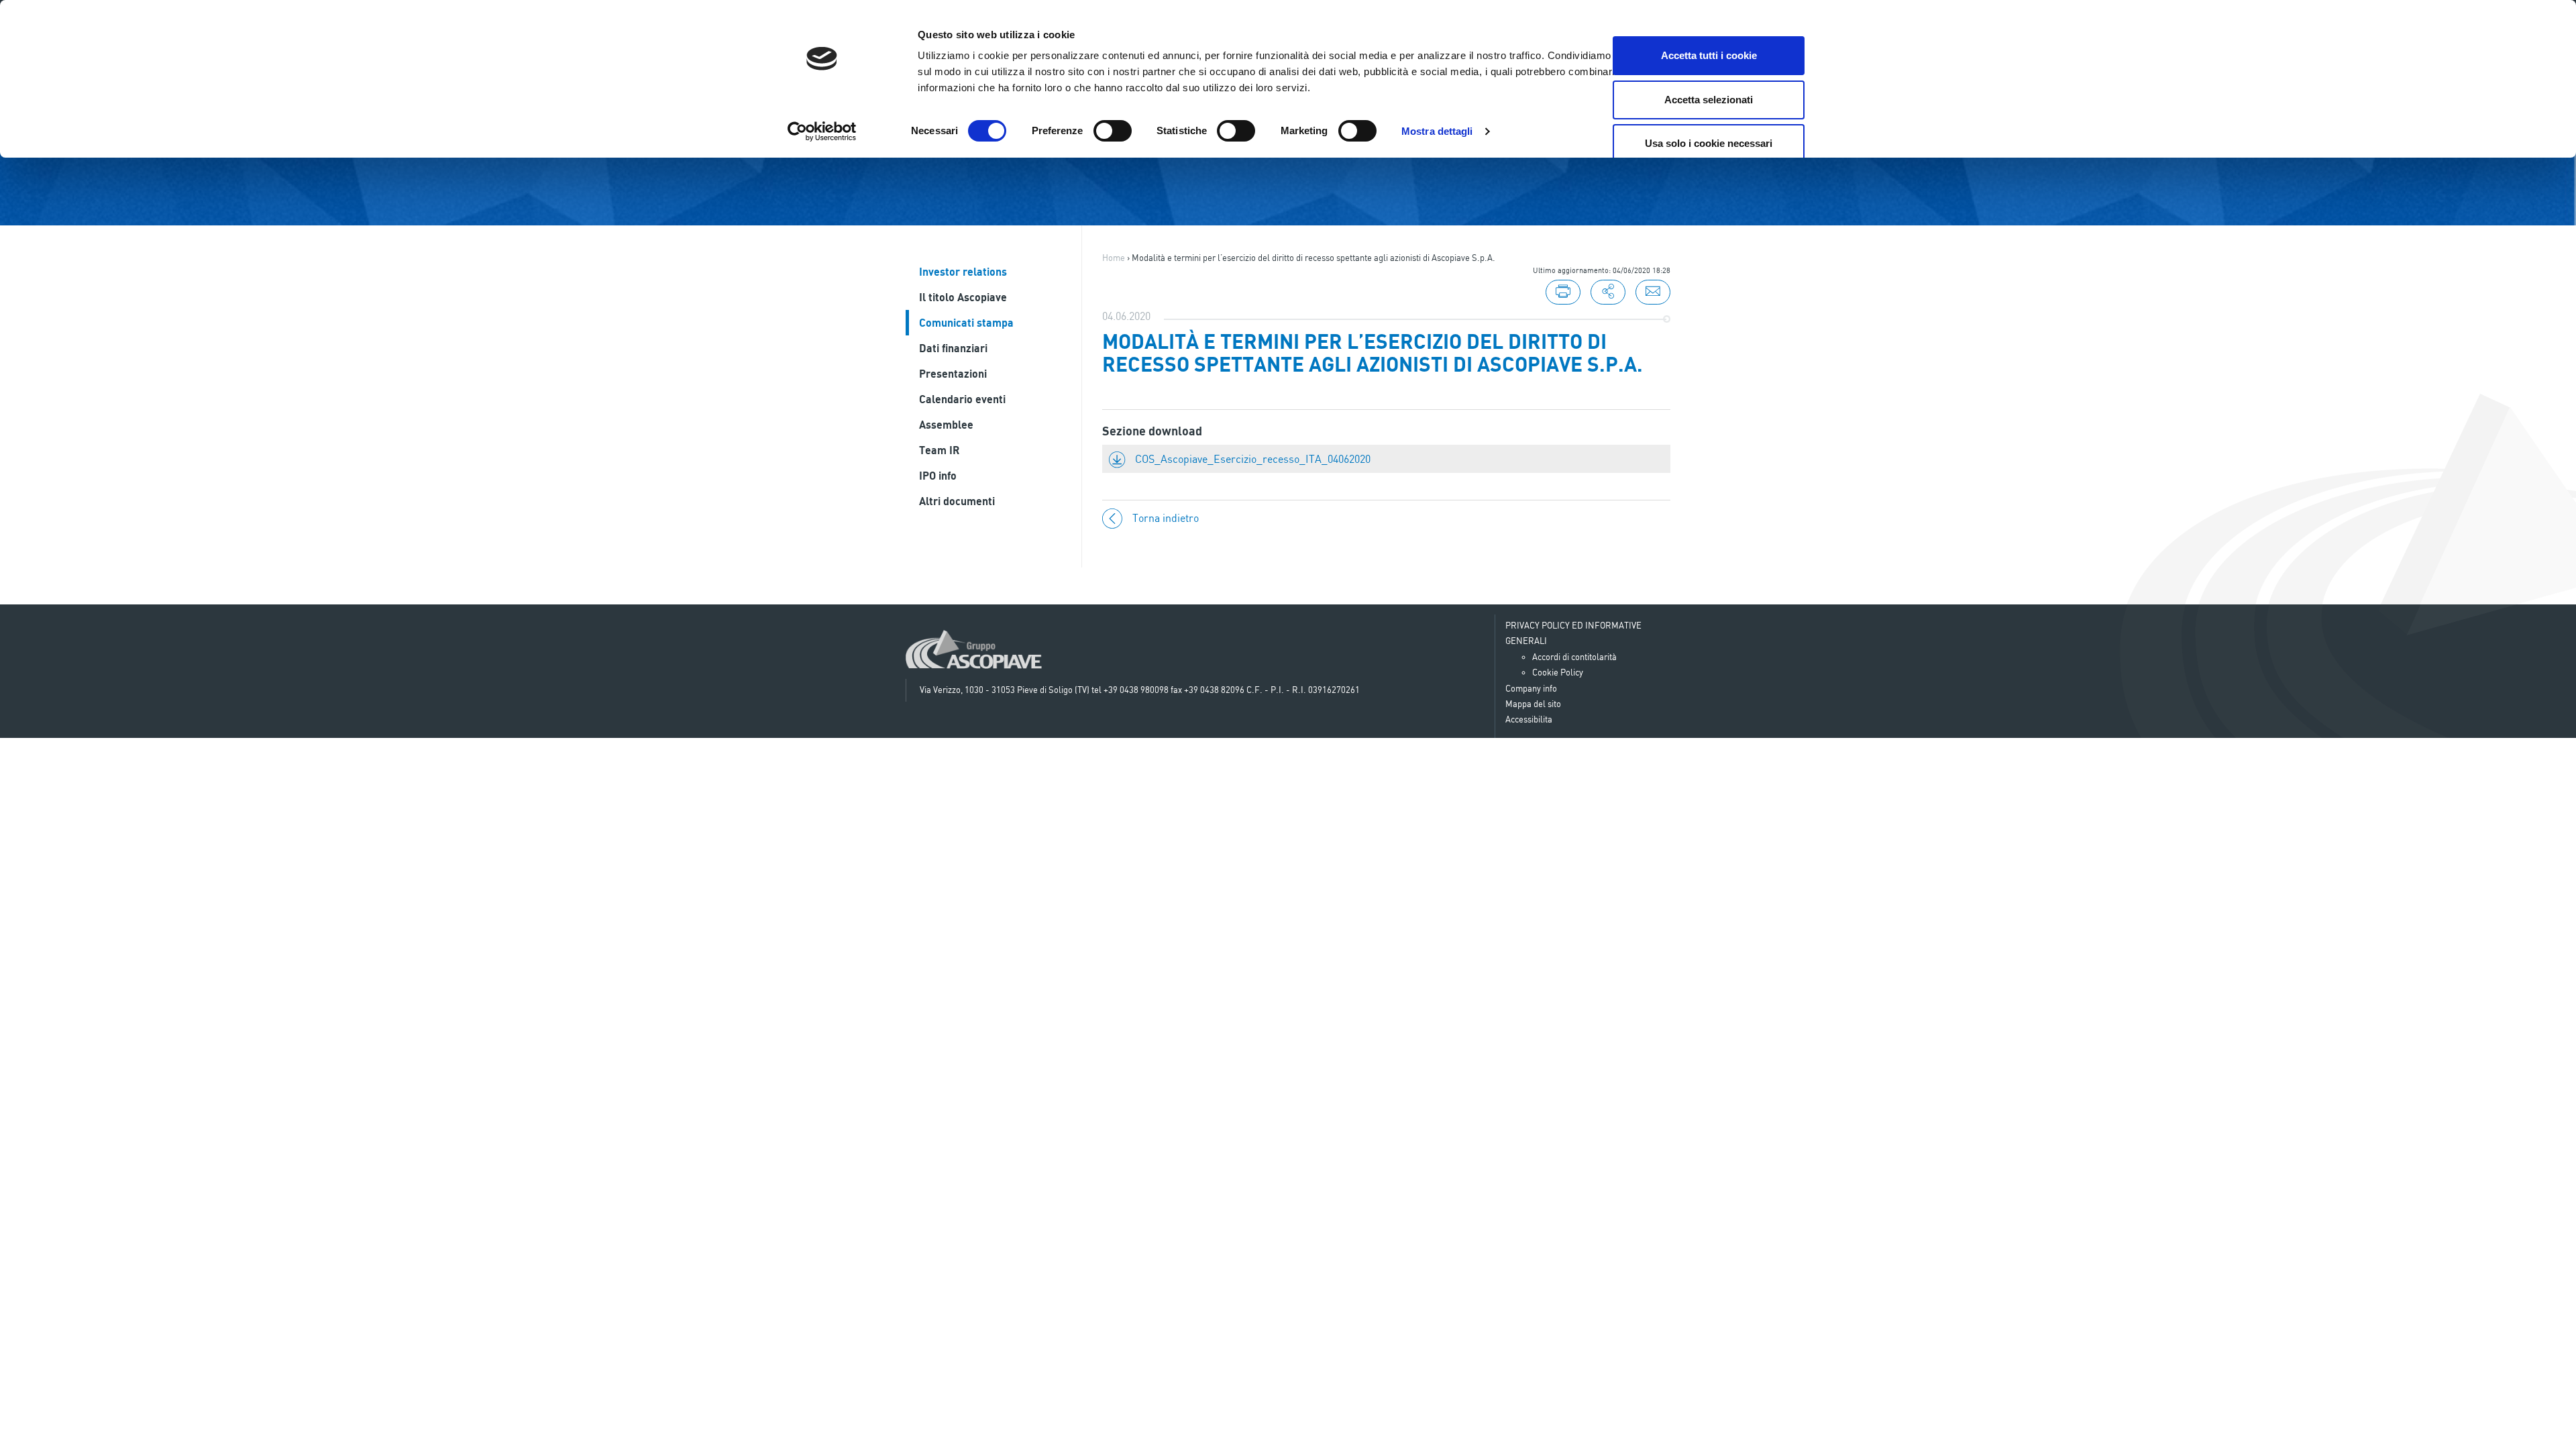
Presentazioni (953, 374)
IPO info (938, 476)
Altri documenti (957, 501)
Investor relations (963, 272)
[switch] (1113, 131)
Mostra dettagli (1437, 131)
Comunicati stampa (966, 323)
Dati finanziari (953, 348)
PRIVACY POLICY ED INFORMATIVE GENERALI (1573, 633)
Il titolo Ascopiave (963, 297)
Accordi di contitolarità (1574, 657)
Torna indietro (1166, 518)
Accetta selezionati (1709, 100)
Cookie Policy (1558, 672)
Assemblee (946, 425)
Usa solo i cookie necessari (1709, 143)
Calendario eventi (962, 399)
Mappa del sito (1533, 704)
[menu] (1608, 292)
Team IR (939, 450)
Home (1114, 258)
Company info (1531, 688)
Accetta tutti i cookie (1709, 55)
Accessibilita (1529, 719)
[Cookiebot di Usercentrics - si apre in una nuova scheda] (822, 131)
